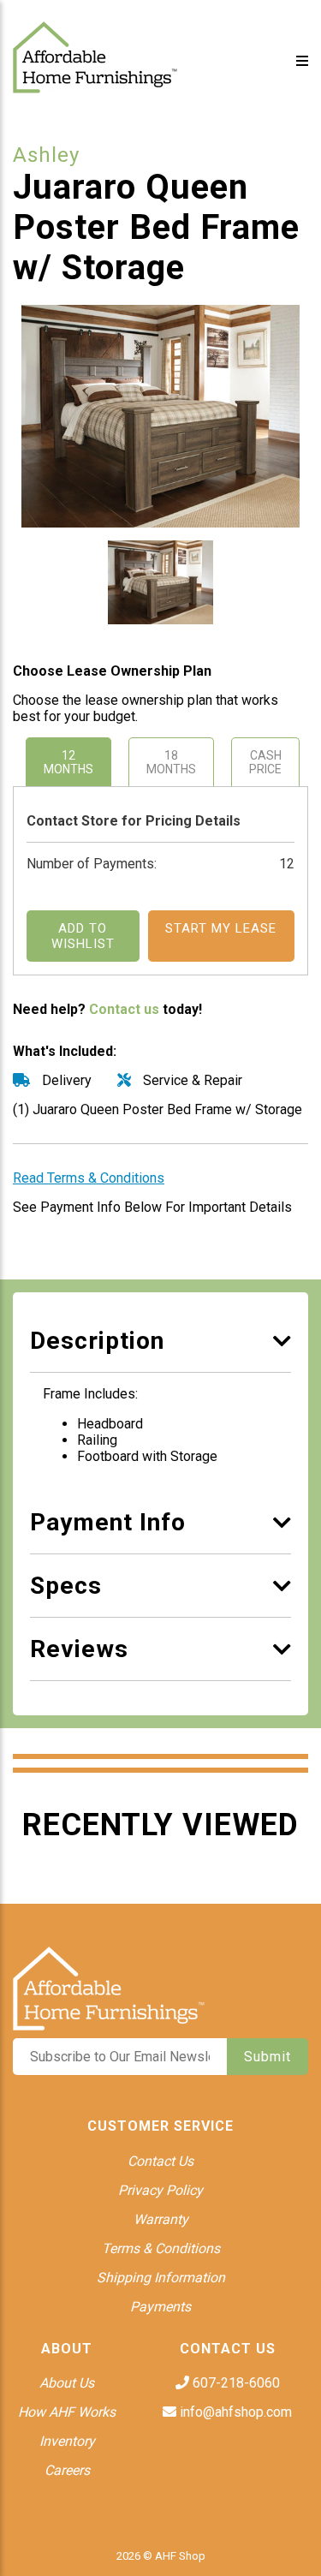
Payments (160, 2307)
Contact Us (160, 2161)
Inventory (67, 2441)
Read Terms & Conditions (89, 1178)
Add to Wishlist (83, 936)
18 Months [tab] (171, 762)
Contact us (124, 1009)
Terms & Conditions (161, 2248)
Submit (267, 2057)
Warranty (161, 2219)
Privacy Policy (160, 2190)
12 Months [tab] (68, 762)
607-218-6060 (235, 2383)
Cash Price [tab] (265, 762)
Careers (67, 2470)
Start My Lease (221, 928)
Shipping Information (161, 2278)
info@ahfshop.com (234, 2412)
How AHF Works (67, 2412)
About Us (67, 2383)
